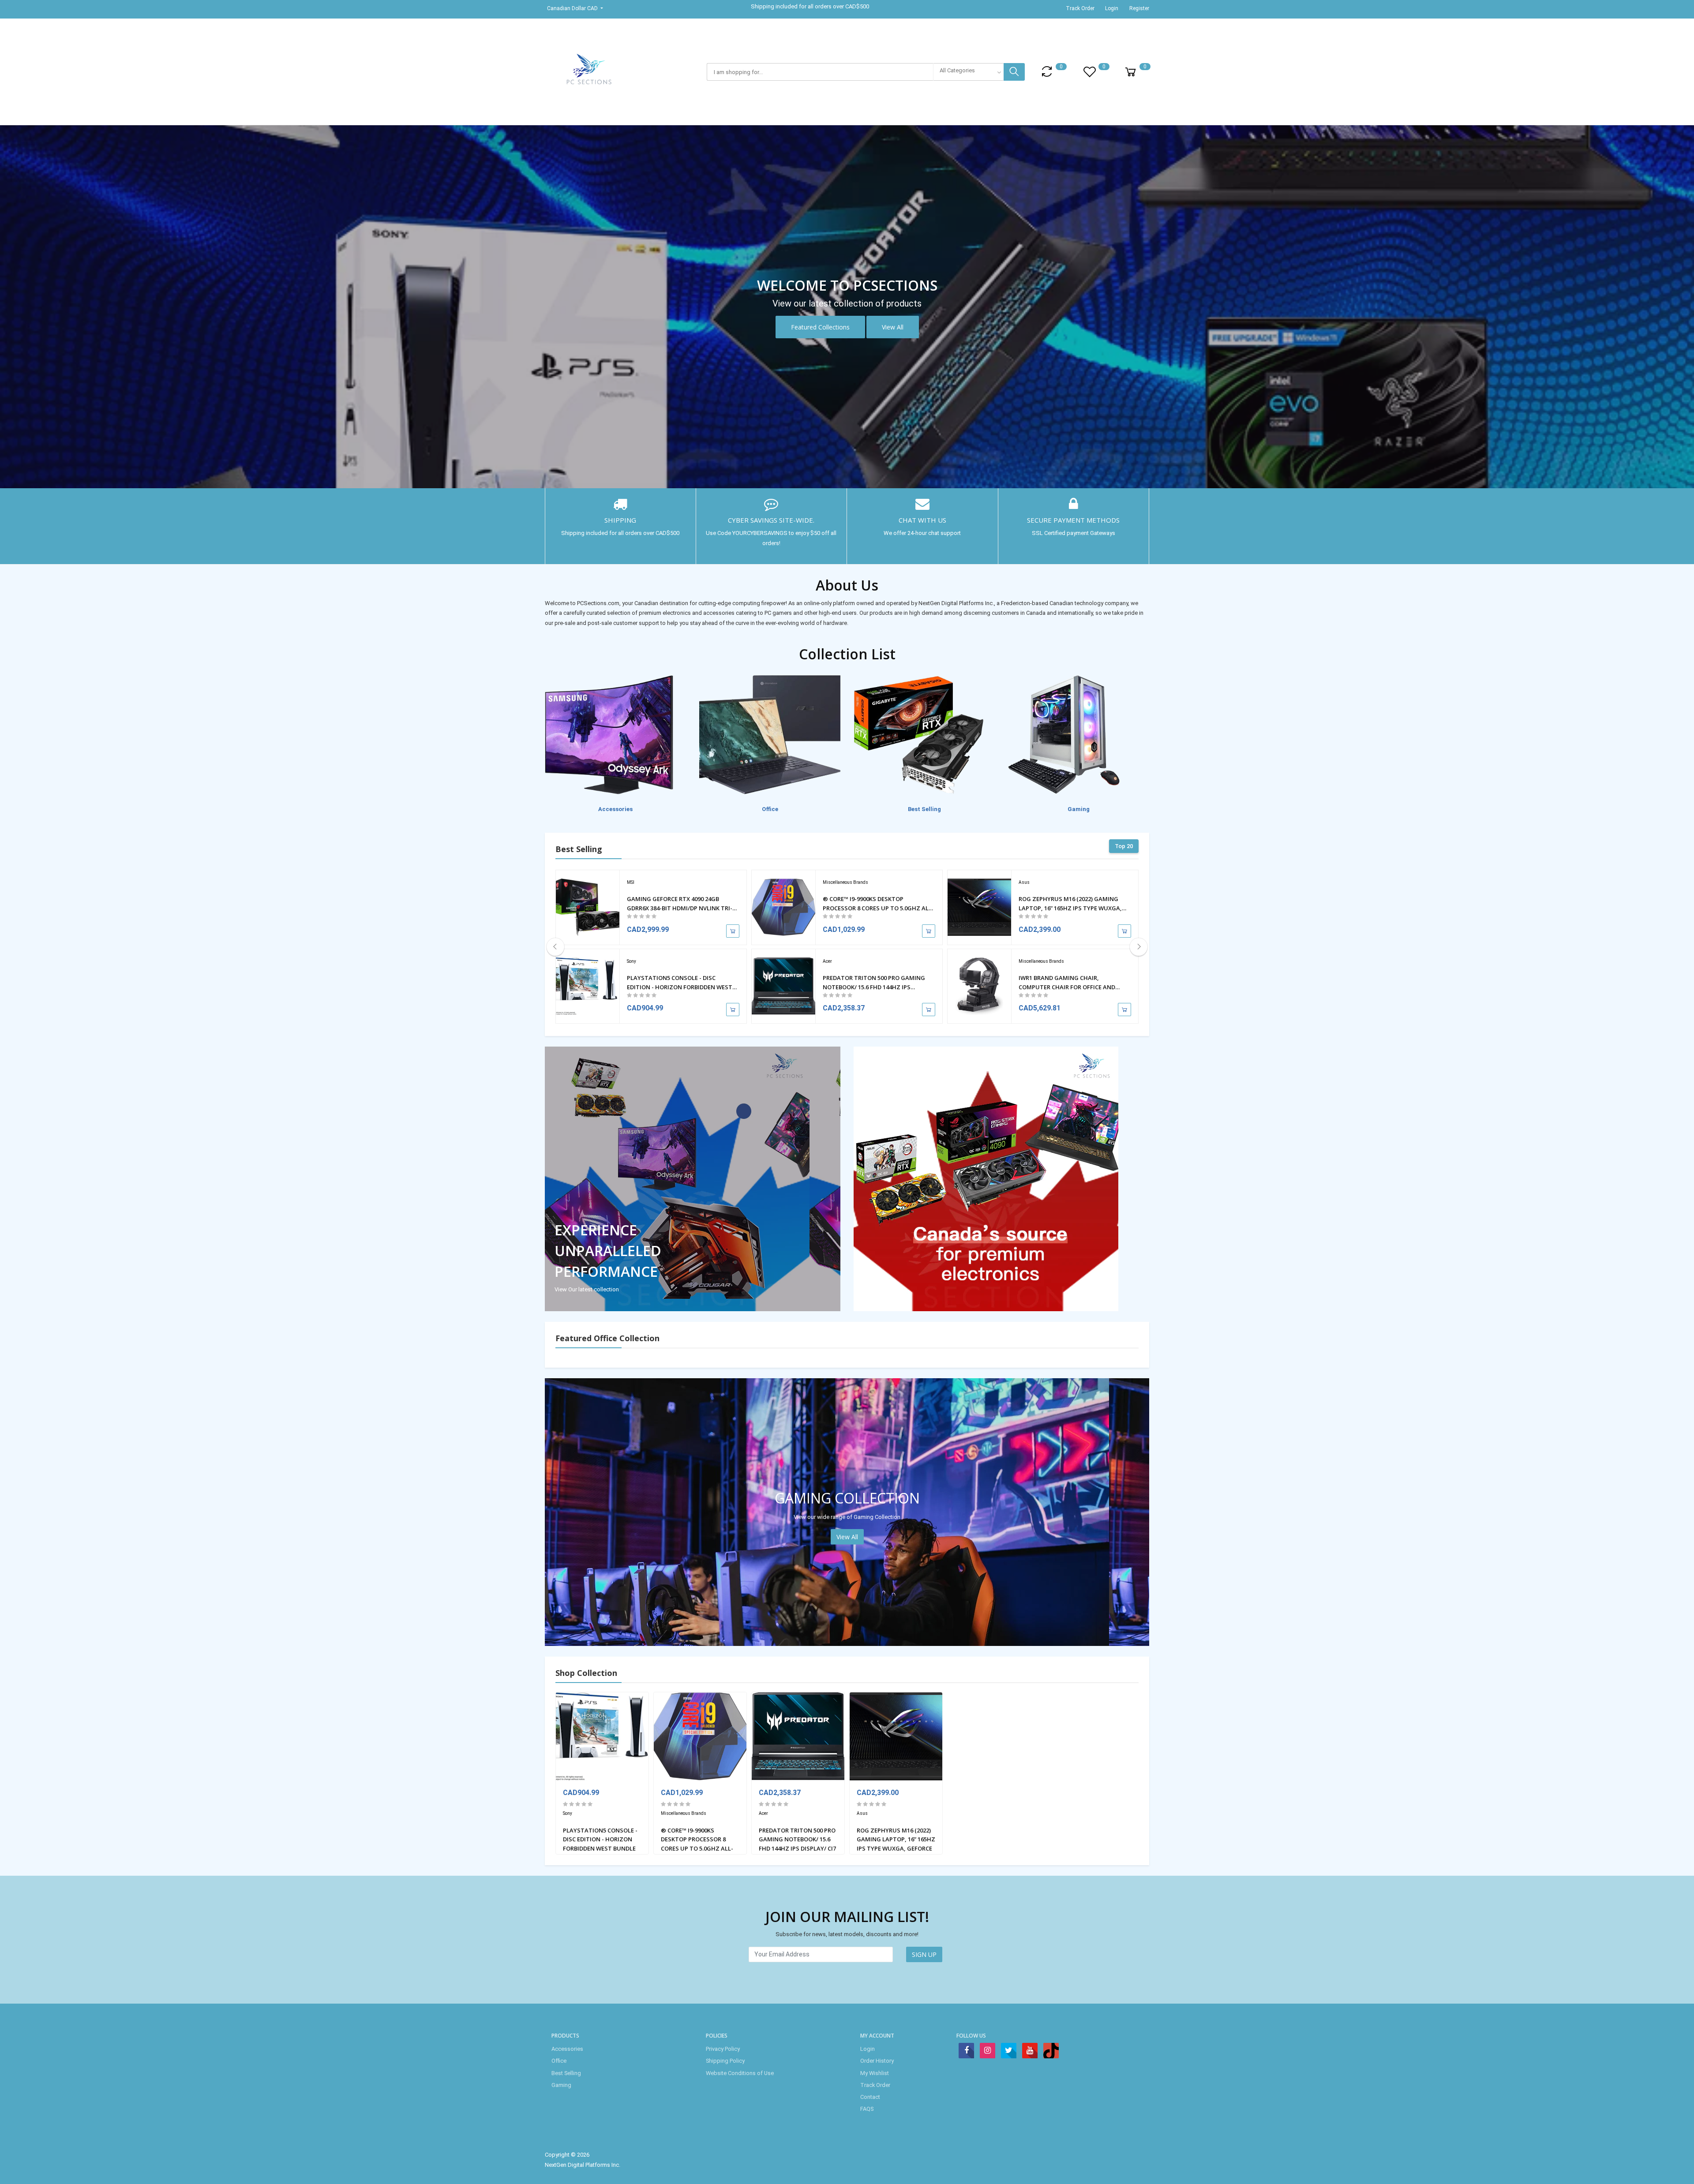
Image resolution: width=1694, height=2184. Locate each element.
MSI (631, 882)
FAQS (867, 2109)
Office (559, 2061)
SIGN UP (924, 1954)
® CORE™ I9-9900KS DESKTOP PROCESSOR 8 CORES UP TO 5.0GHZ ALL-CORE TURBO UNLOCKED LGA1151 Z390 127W (878, 904)
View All (893, 327)
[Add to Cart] (733, 931)
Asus (1024, 882)
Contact (870, 2097)
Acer (827, 961)
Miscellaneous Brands (845, 882)
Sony (632, 961)
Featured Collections (820, 327)
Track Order (1080, 8)
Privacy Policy (723, 2049)
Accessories (567, 2049)
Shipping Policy (725, 2061)
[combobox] (968, 72)
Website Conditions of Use (740, 2073)
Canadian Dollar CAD (573, 8)
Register (1139, 8)
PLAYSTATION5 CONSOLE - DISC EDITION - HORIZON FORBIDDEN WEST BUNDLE (680, 983)
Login (1112, 8)
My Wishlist (875, 2073)
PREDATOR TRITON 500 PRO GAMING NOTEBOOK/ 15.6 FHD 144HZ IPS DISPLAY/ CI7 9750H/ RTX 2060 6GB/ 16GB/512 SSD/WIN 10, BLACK (874, 983)
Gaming (561, 2085)
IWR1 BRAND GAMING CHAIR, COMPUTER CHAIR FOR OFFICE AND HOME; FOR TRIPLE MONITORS (1067, 983)
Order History (877, 2061)
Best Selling (566, 2073)
